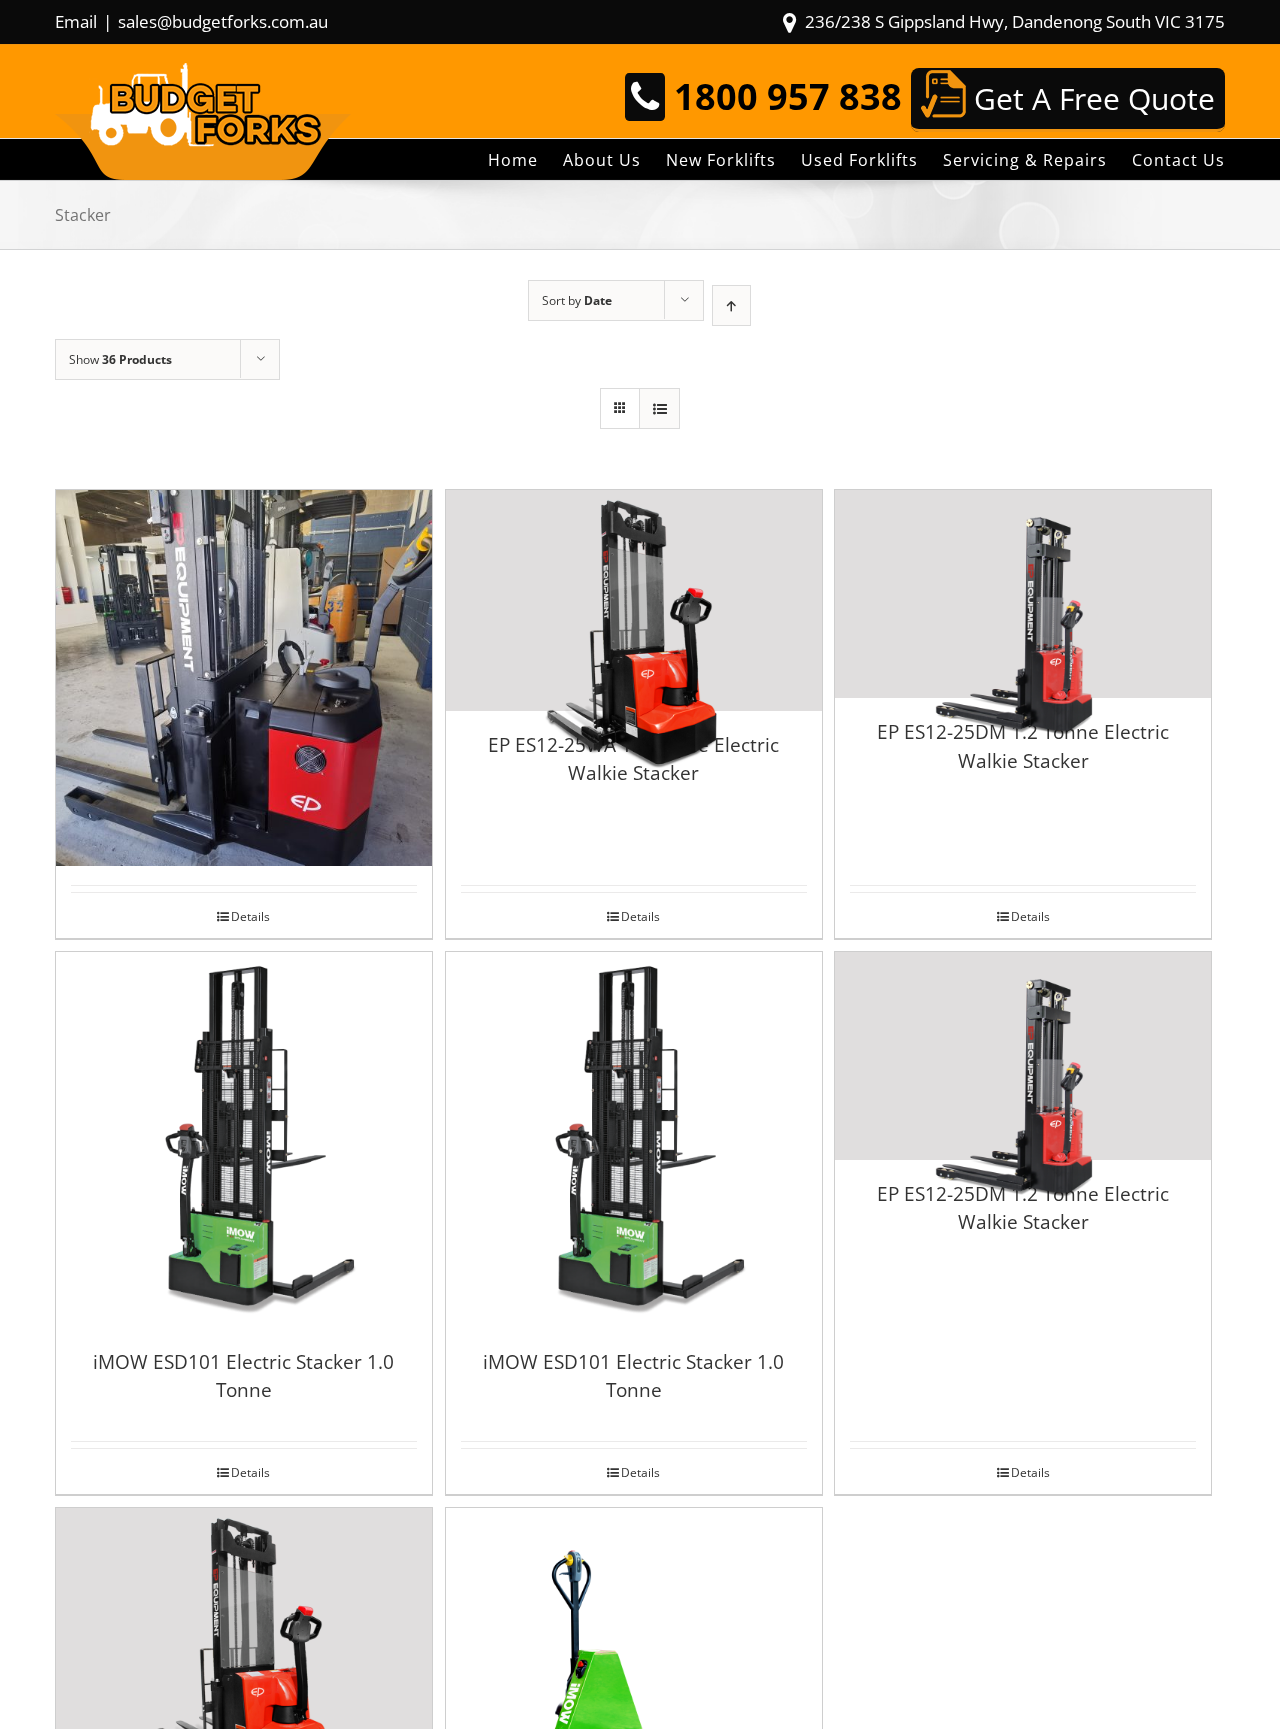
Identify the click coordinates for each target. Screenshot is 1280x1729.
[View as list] (659, 408)
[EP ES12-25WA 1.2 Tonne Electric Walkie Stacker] (634, 600)
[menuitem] (525, 159)
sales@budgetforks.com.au (223, 21)
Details (250, 916)
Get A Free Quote (1090, 98)
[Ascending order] (731, 305)
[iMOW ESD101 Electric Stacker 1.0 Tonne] (244, 1140)
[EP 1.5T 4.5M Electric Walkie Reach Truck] (244, 631)
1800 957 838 (788, 96)
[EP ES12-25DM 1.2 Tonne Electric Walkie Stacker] (1023, 594)
